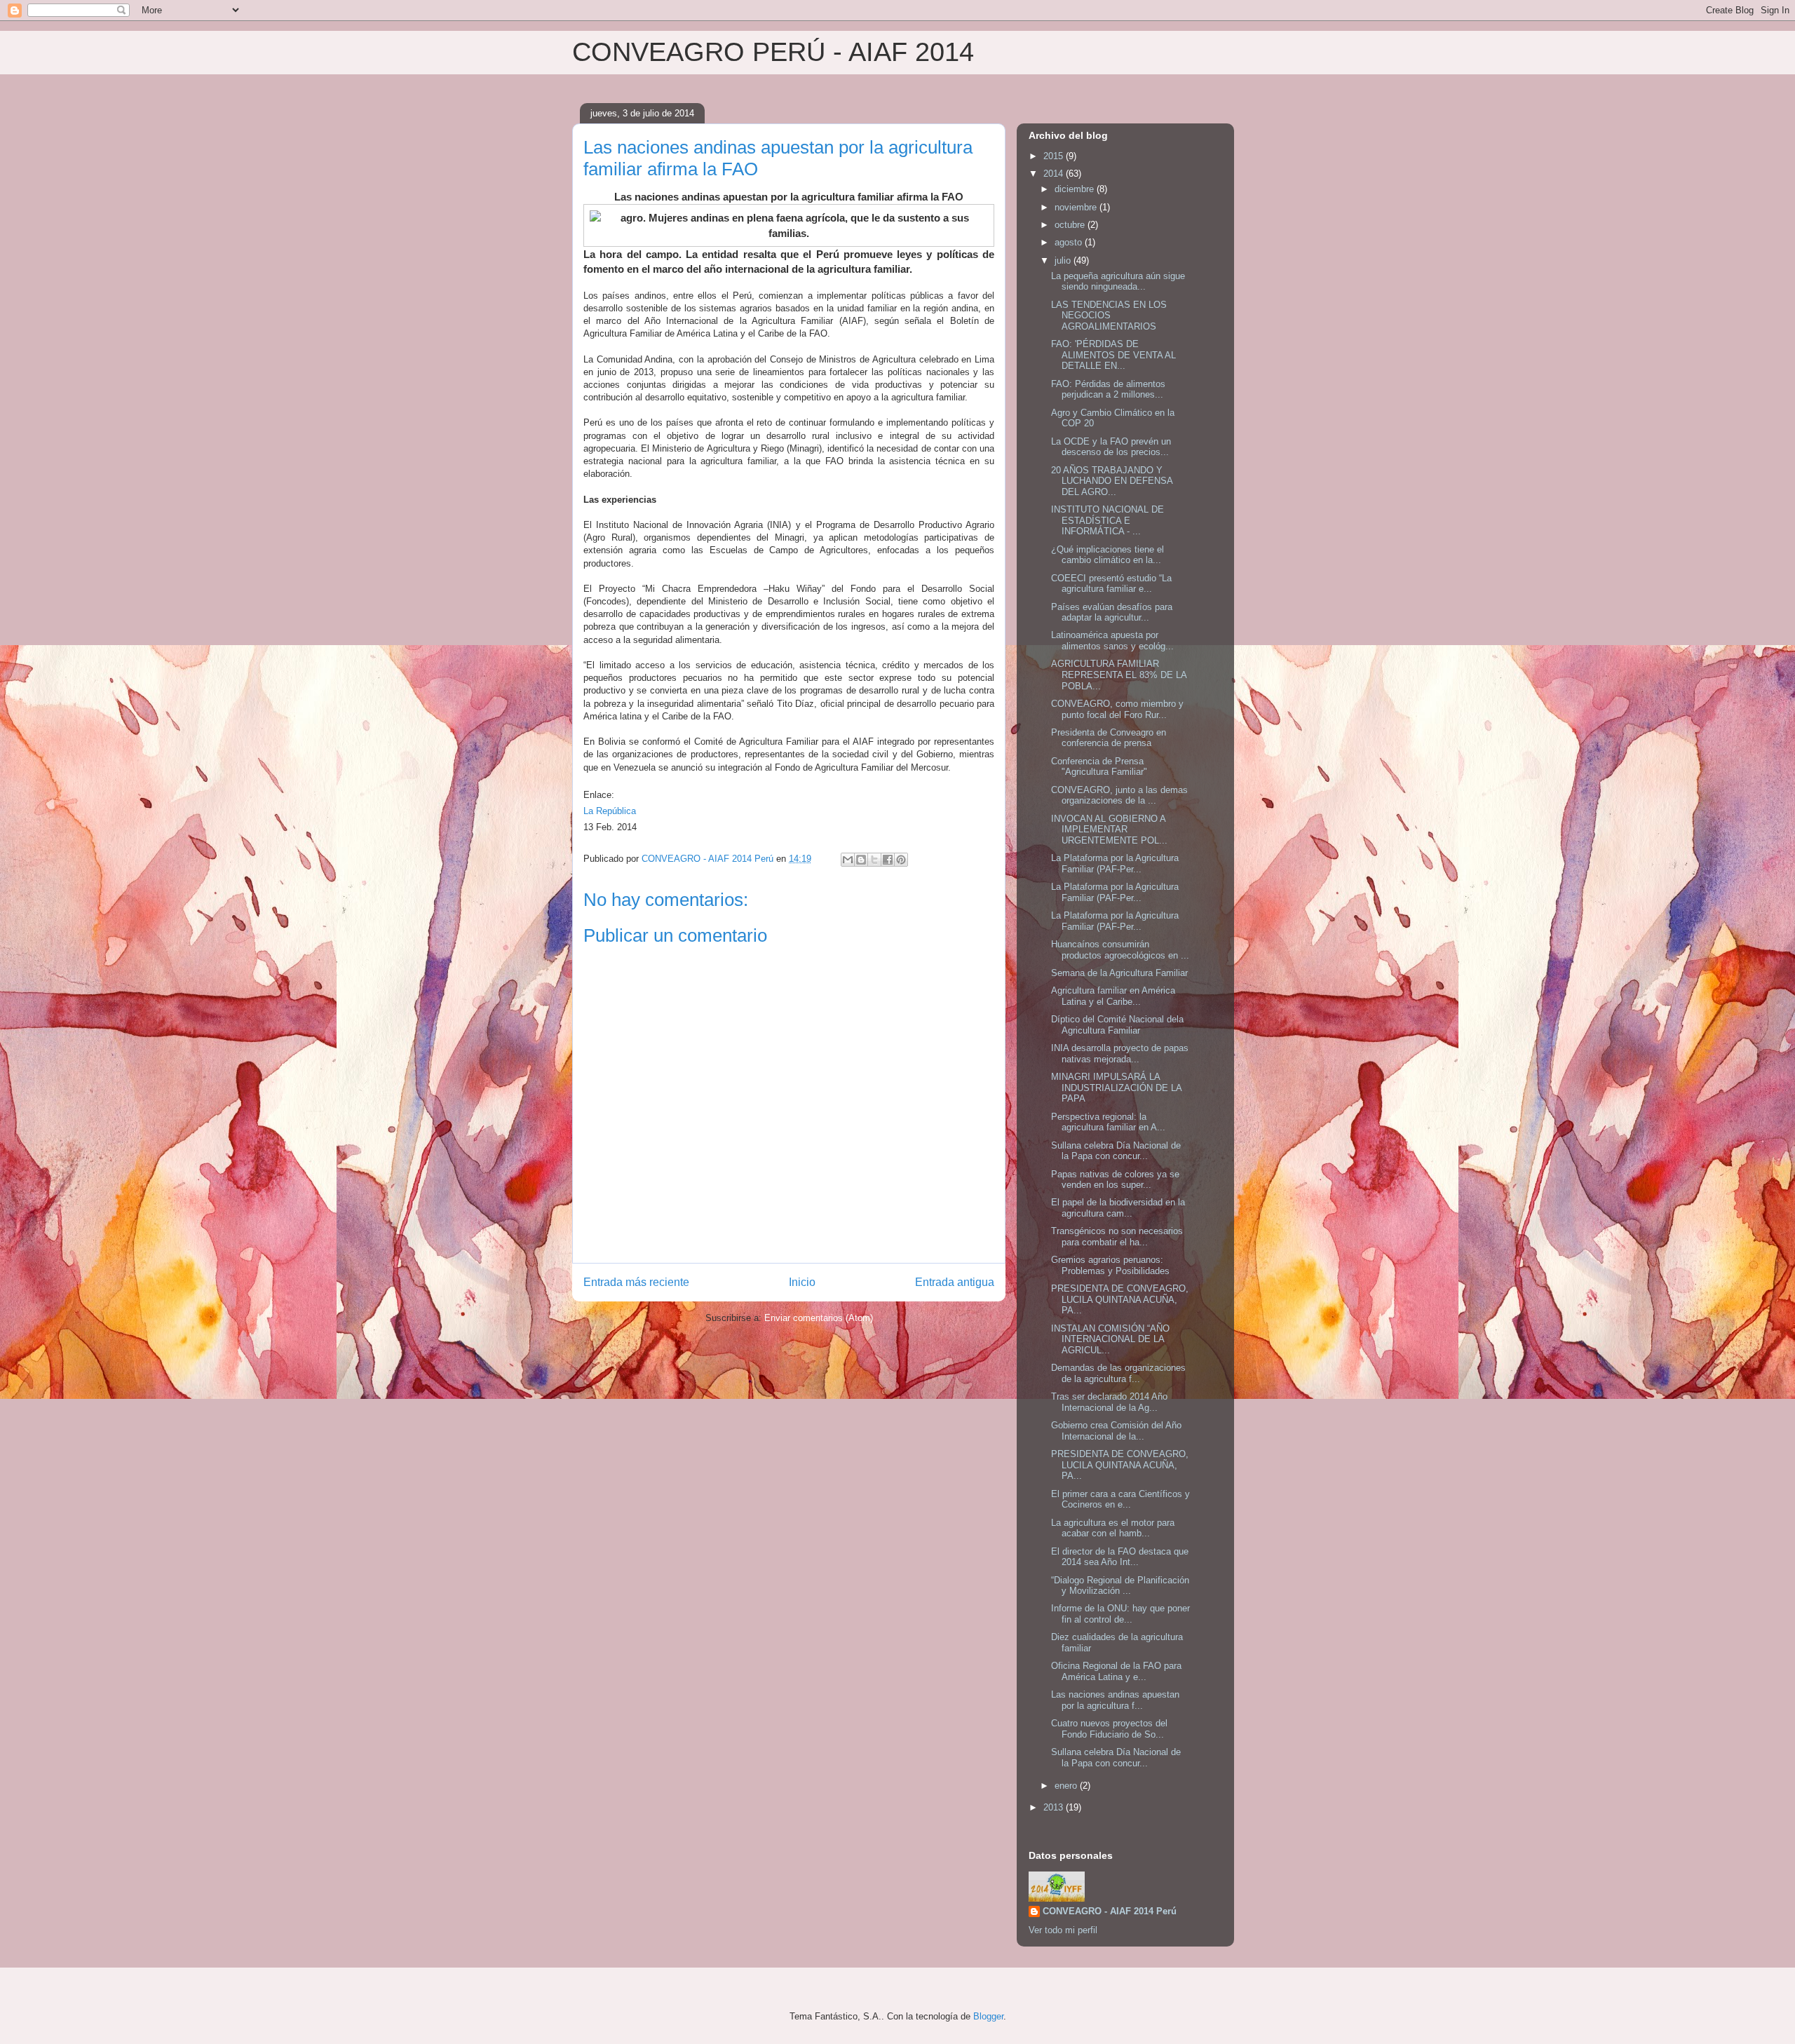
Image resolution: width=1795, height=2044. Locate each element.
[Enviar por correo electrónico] (848, 860)
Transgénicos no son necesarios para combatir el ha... (1117, 1237)
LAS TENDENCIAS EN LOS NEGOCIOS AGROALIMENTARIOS (1109, 316)
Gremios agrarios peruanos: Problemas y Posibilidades (1110, 1265)
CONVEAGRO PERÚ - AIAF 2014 (773, 52)
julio (1064, 260)
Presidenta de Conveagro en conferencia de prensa (1109, 738)
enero (1067, 1786)
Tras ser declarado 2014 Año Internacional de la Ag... (1109, 1402)
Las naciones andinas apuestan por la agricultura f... (1115, 1700)
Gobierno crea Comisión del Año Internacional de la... (1116, 1431)
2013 (1055, 1807)
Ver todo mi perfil (1063, 1930)
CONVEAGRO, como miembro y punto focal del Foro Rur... (1117, 709)
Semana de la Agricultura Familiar (1119, 973)
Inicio (802, 1282)
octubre (1071, 225)
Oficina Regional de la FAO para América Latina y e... (1116, 1671)
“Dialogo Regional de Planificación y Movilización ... (1120, 1586)
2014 (1055, 174)
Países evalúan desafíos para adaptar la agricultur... (1112, 612)
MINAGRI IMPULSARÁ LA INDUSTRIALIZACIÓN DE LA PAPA (1116, 1088)
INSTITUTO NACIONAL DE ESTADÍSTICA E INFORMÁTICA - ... (1108, 520)
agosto (1070, 242)
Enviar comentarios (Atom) (819, 1318)
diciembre (1076, 189)
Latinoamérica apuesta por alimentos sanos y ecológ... (1112, 641)
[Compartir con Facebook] (888, 860)
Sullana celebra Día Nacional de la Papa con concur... (1116, 1151)
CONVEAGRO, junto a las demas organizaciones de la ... (1119, 796)
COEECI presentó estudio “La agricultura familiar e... (1111, 584)
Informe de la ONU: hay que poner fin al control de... (1120, 1614)
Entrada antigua (955, 1282)
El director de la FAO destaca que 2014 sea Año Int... (1120, 1557)
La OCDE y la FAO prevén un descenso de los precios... (1111, 447)
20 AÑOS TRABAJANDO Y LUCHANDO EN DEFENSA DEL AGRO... (1112, 481)
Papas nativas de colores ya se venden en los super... (1115, 1180)
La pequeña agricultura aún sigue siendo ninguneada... (1118, 282)
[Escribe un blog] (861, 860)
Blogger (988, 2016)
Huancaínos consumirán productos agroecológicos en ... (1120, 950)
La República (610, 811)
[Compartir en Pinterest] (901, 860)
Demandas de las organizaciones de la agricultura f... (1118, 1373)
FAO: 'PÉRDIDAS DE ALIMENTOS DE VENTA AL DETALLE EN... (1113, 355)
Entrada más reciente (636, 1282)
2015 (1055, 156)
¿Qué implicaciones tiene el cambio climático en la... (1108, 555)
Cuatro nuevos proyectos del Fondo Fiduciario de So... (1109, 1729)
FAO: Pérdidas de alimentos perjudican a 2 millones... (1108, 390)
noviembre (1077, 207)
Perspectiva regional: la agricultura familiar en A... (1108, 1122)
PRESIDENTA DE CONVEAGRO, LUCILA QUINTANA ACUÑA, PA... (1120, 1299)
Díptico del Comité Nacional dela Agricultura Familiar (1117, 1025)
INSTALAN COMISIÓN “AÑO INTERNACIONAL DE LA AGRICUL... (1110, 1339)
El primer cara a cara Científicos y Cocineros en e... (1120, 1500)
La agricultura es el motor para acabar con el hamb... (1113, 1528)
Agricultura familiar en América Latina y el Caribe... (1113, 996)
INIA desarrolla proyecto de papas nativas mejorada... (1120, 1054)
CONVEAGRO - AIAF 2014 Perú (1110, 1911)
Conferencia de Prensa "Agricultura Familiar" (1099, 767)
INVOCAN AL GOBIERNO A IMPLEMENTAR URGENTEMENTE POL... (1109, 830)
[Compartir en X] (874, 860)
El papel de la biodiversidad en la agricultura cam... (1118, 1208)
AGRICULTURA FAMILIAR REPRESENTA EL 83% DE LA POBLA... (1119, 675)
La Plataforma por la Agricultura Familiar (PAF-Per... (1115, 864)
